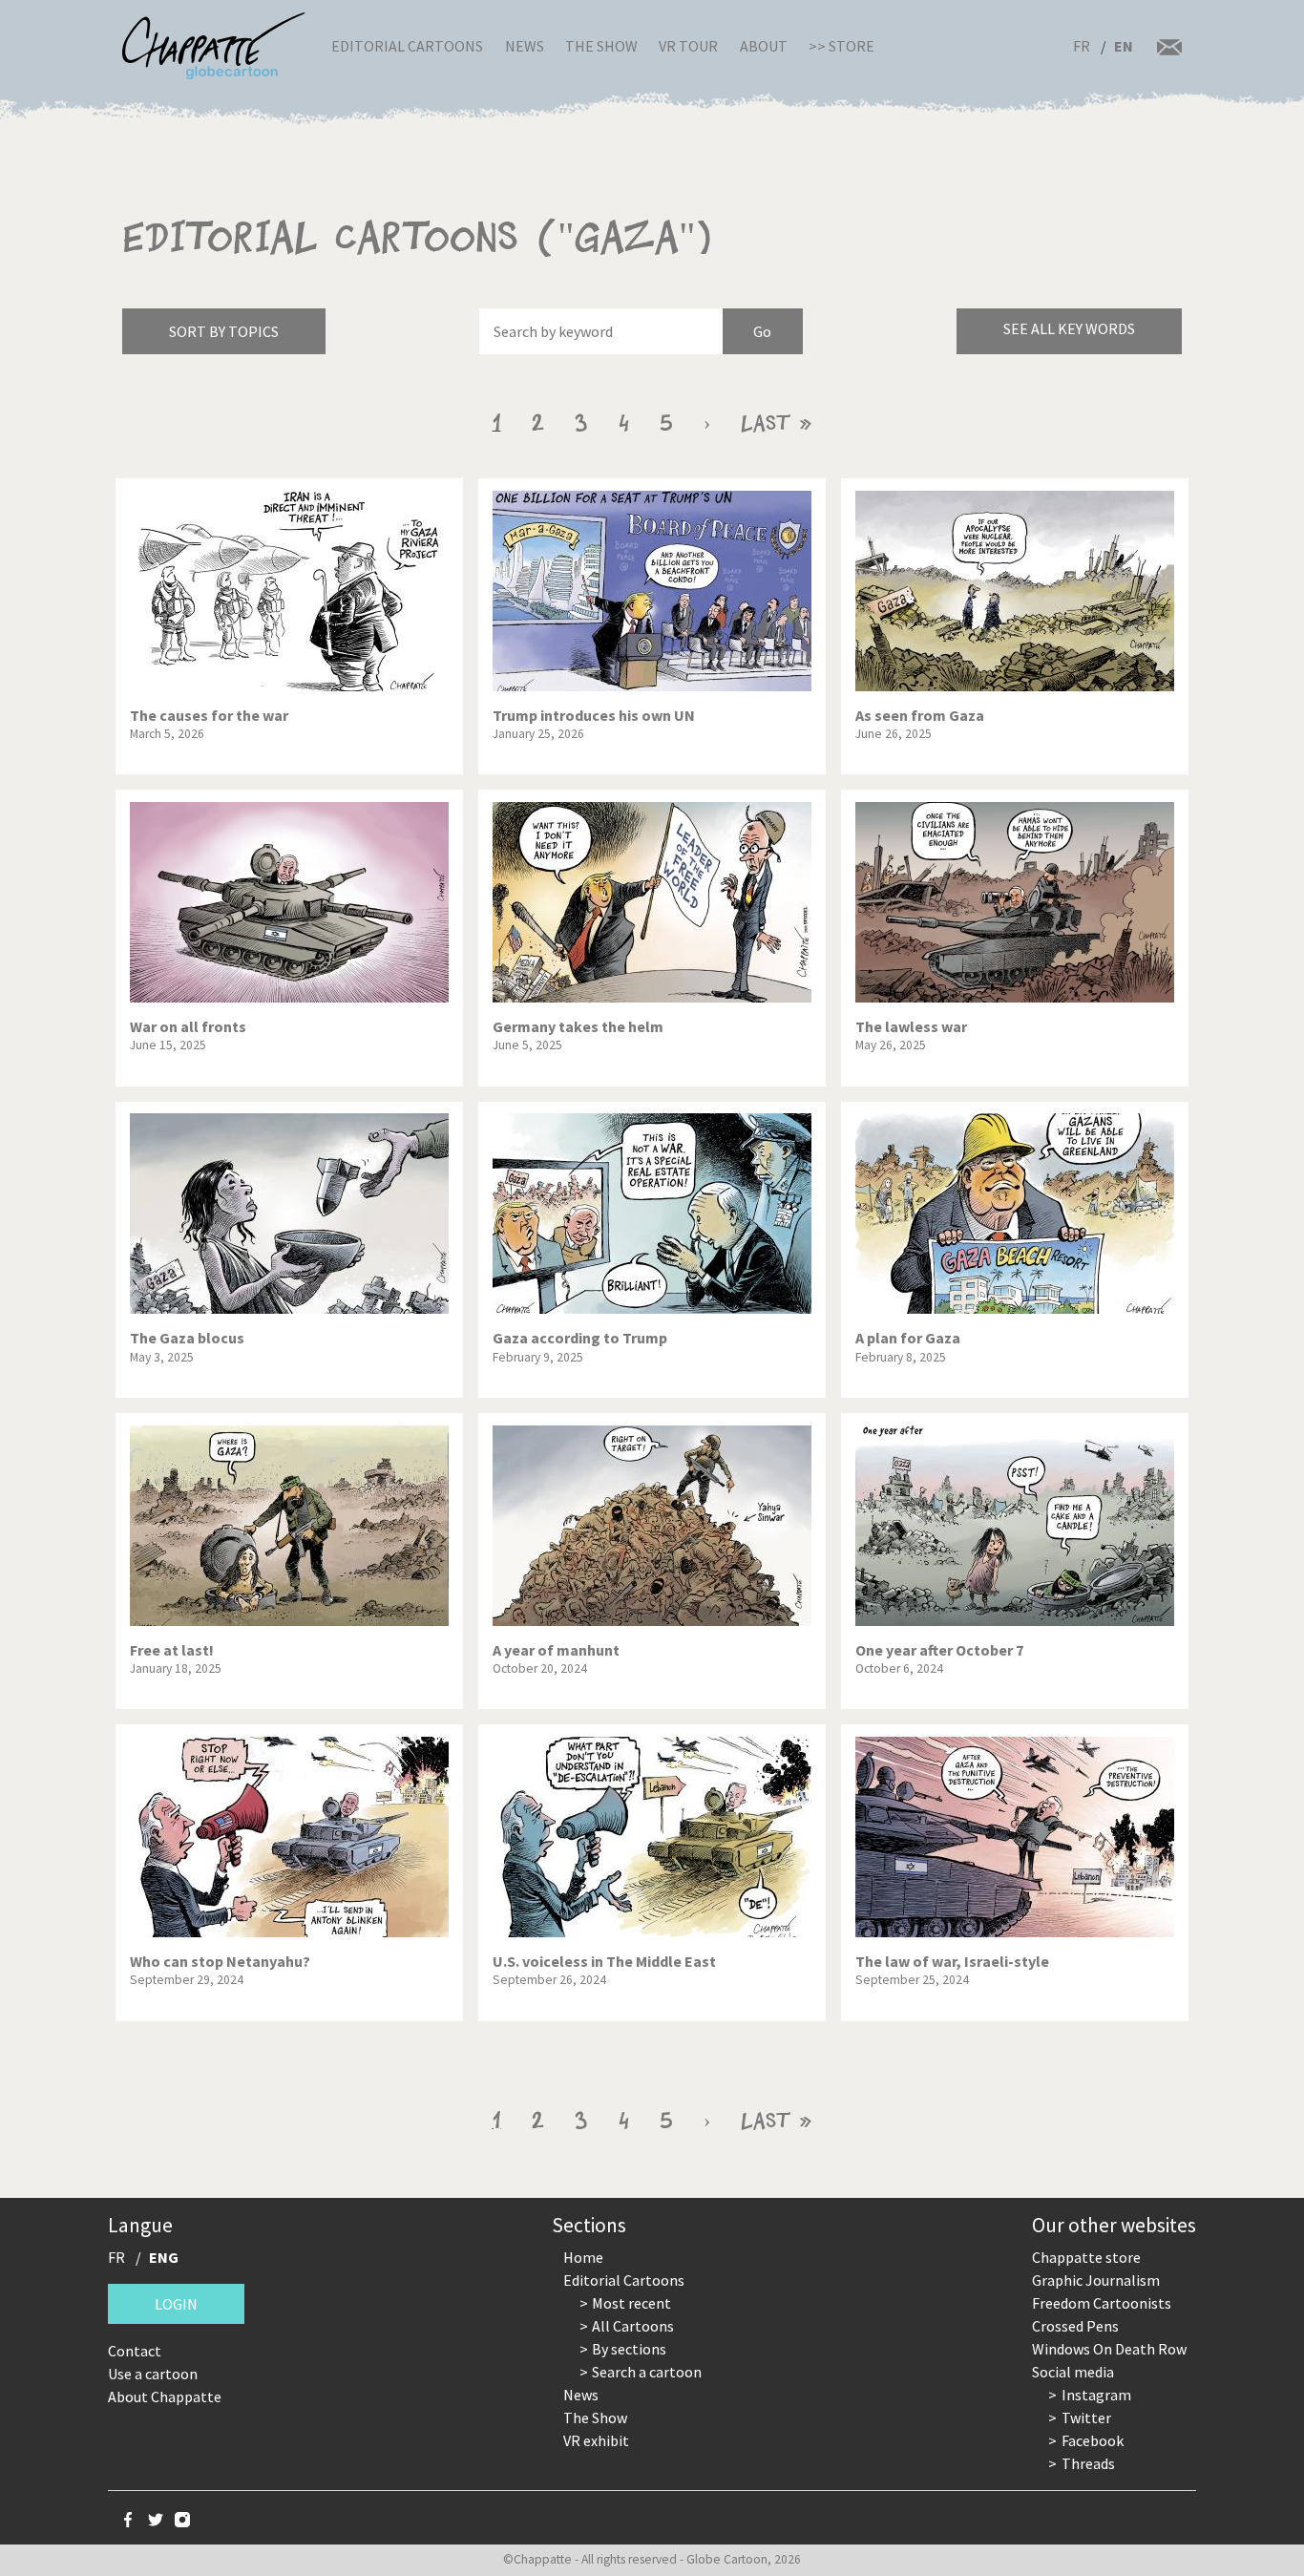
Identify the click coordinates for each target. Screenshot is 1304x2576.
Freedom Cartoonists (1102, 2303)
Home (583, 2257)
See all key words (1069, 328)
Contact (135, 2351)
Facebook (1093, 2440)
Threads (1088, 2463)
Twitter (1086, 2418)
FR (1082, 46)
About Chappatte (165, 2397)
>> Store (841, 46)
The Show (601, 46)
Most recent (631, 2303)
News (525, 46)
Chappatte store (1086, 2257)
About (764, 46)
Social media (1073, 2372)
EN (1124, 46)
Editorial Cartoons (407, 46)
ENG (164, 2257)
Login (176, 2304)
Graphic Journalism (1096, 2280)
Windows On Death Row (1109, 2349)
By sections (629, 2349)
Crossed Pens (1075, 2326)
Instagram (1096, 2395)
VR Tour (688, 46)
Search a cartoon (647, 2372)
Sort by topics (224, 331)
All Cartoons (633, 2326)
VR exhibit (596, 2440)
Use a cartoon (153, 2374)
